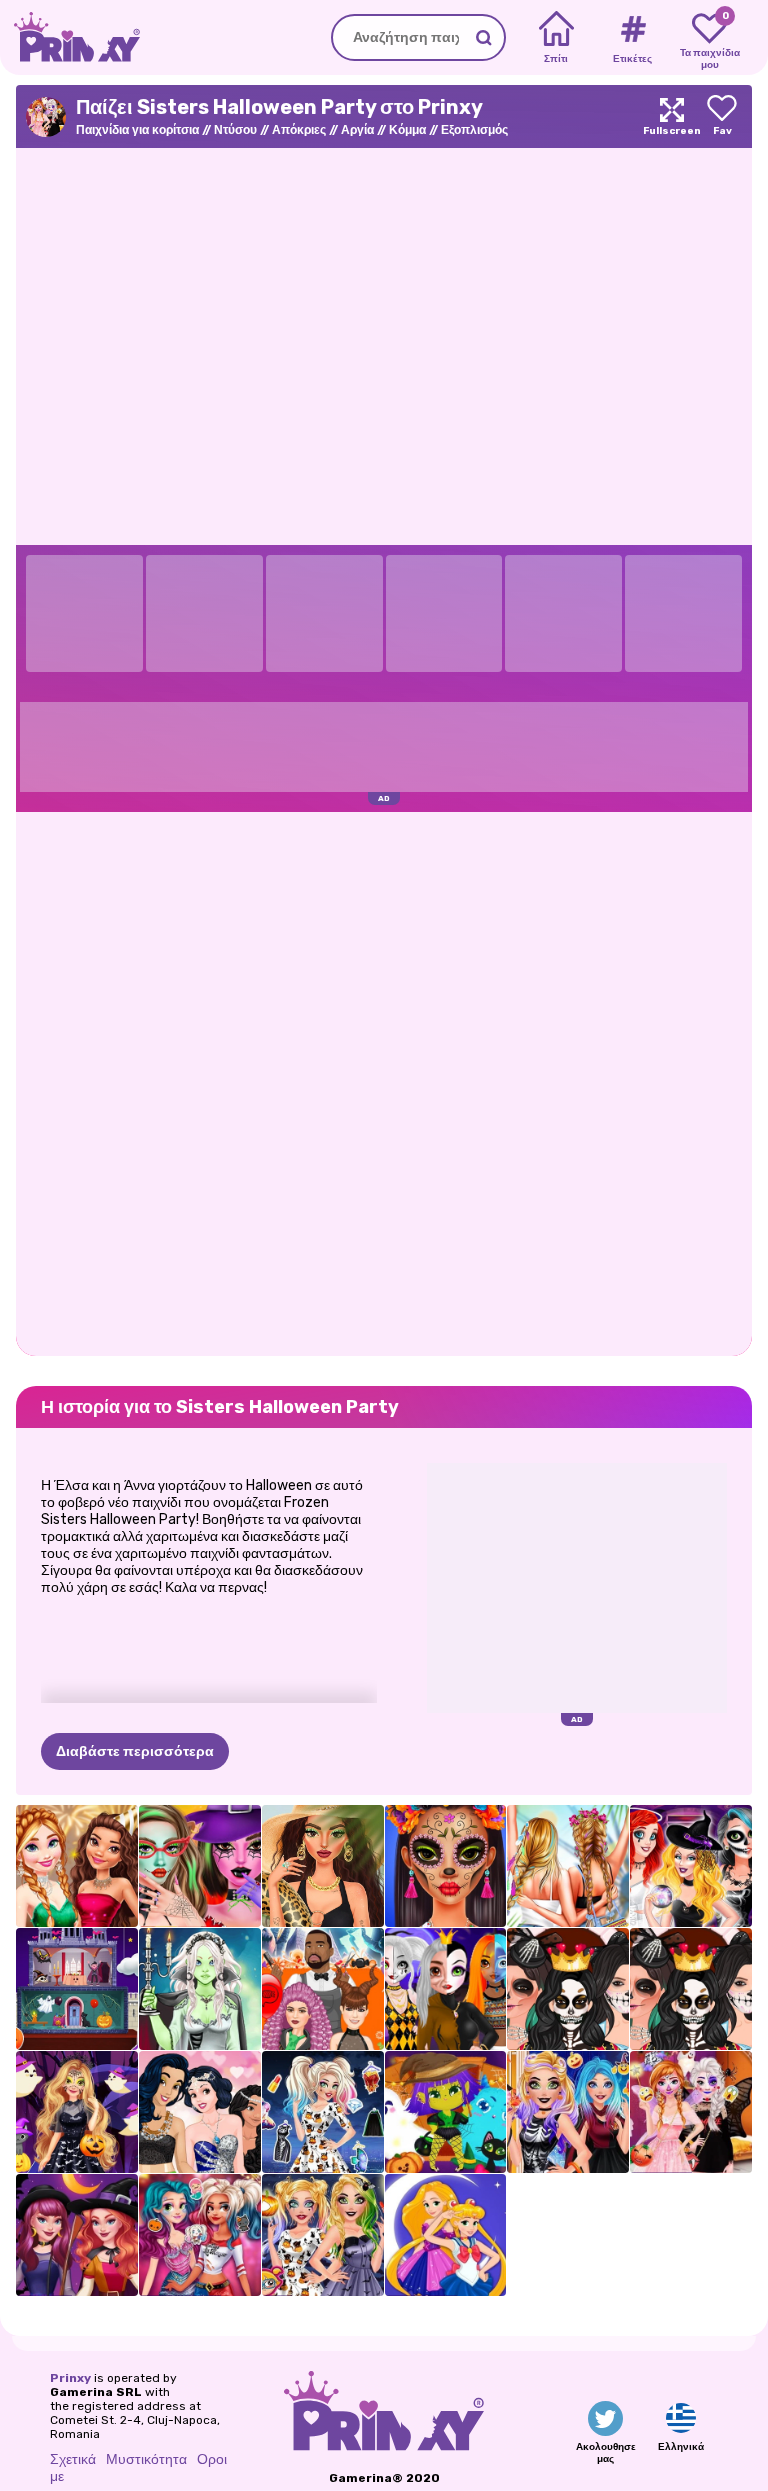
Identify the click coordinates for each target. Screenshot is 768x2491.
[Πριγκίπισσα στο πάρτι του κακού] (691, 1866)
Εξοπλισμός (474, 130)
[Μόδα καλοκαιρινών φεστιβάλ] (568, 1866)
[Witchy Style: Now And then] (77, 2235)
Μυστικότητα (146, 2459)
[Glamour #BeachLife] (323, 1866)
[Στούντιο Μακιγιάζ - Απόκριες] (200, 1866)
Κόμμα (407, 130)
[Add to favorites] (722, 116)
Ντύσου (235, 130)
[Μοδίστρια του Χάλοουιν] (323, 2112)
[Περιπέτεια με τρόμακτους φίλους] (446, 2112)
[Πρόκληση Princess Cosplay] (446, 2235)
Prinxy (70, 2378)
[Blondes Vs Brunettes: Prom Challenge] (200, 2112)
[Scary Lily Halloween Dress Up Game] (200, 1989)
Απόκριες (299, 130)
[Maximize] (672, 116)
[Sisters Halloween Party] (691, 2112)
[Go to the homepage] (70, 37)
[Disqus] (384, 1082)
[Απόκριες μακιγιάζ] (446, 1866)
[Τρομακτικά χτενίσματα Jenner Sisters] (323, 1989)
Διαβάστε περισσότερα (135, 1751)
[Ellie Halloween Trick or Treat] (568, 2112)
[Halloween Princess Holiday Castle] (77, 1989)
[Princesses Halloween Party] (200, 2235)
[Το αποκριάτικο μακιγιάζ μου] (323, 2235)
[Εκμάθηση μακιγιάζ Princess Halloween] (446, 1989)
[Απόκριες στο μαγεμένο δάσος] (77, 2112)
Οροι (212, 2459)
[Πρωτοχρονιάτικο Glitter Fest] (77, 1866)
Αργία (357, 130)
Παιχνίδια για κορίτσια (137, 130)
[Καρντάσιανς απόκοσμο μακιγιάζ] (568, 1989)
